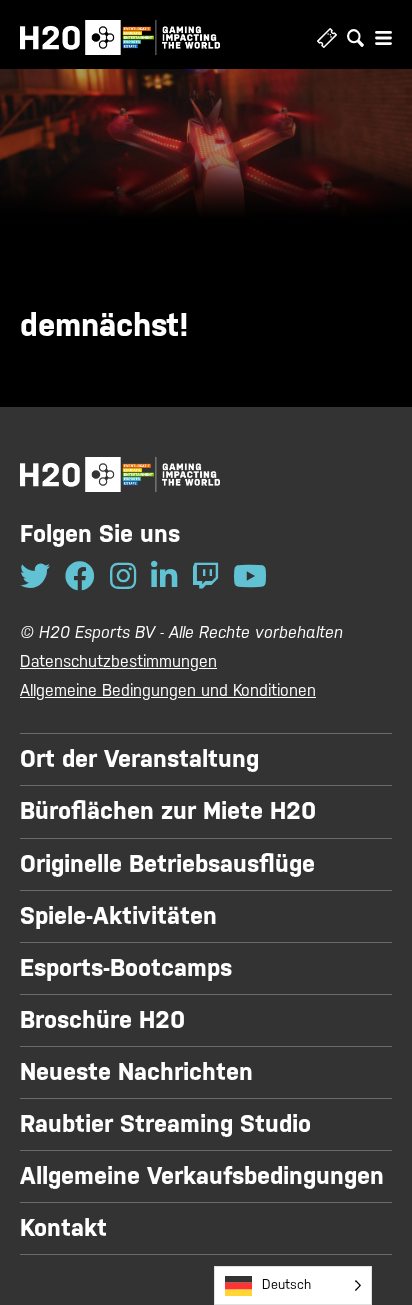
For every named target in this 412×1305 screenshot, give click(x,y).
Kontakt (63, 1228)
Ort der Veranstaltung (139, 759)
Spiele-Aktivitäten (118, 916)
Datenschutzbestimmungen (118, 661)
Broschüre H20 (102, 1020)
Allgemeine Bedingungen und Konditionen (168, 690)
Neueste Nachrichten (136, 1072)
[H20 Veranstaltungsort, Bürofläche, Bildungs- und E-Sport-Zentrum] (120, 37)
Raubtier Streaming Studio (165, 1124)
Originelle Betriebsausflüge (167, 864)
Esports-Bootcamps (126, 968)
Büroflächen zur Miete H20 (168, 811)
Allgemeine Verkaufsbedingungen (202, 1176)
